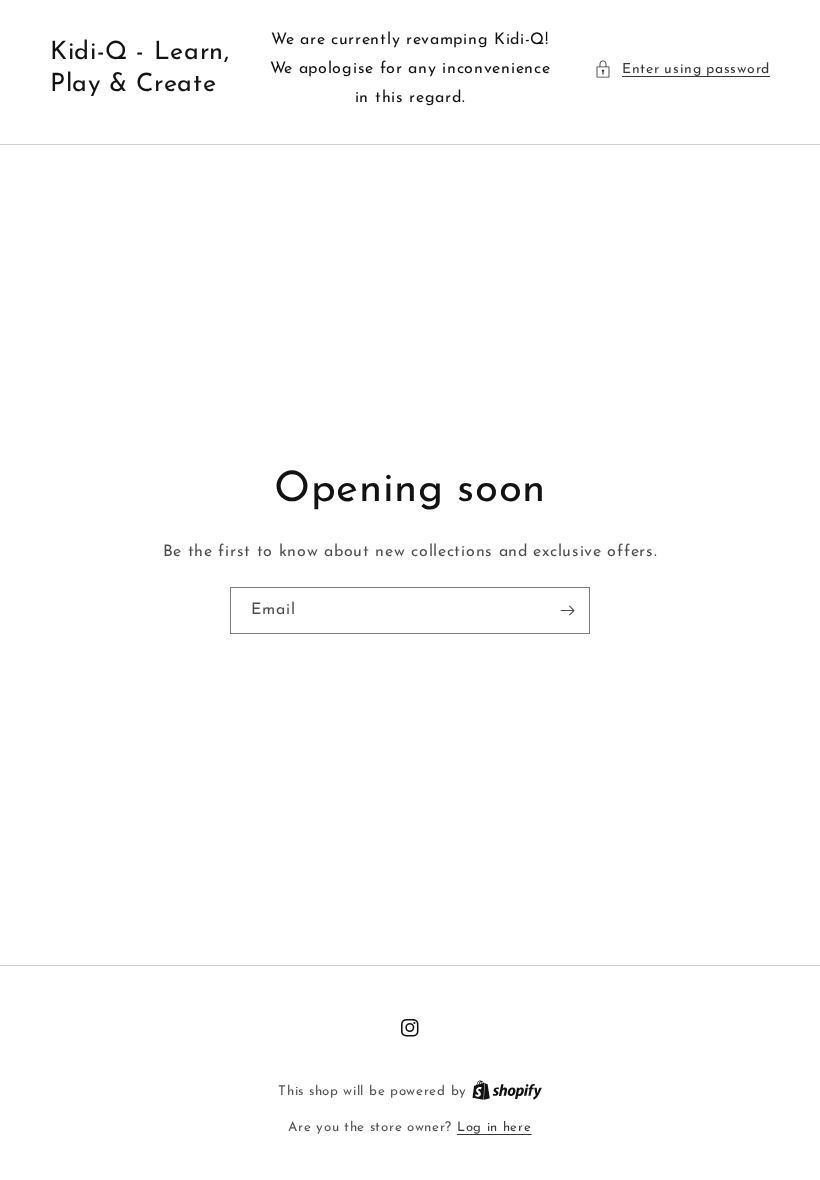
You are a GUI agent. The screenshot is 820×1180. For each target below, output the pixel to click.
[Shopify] (507, 1091)
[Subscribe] (567, 610)
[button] (682, 69)
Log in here (494, 1127)
